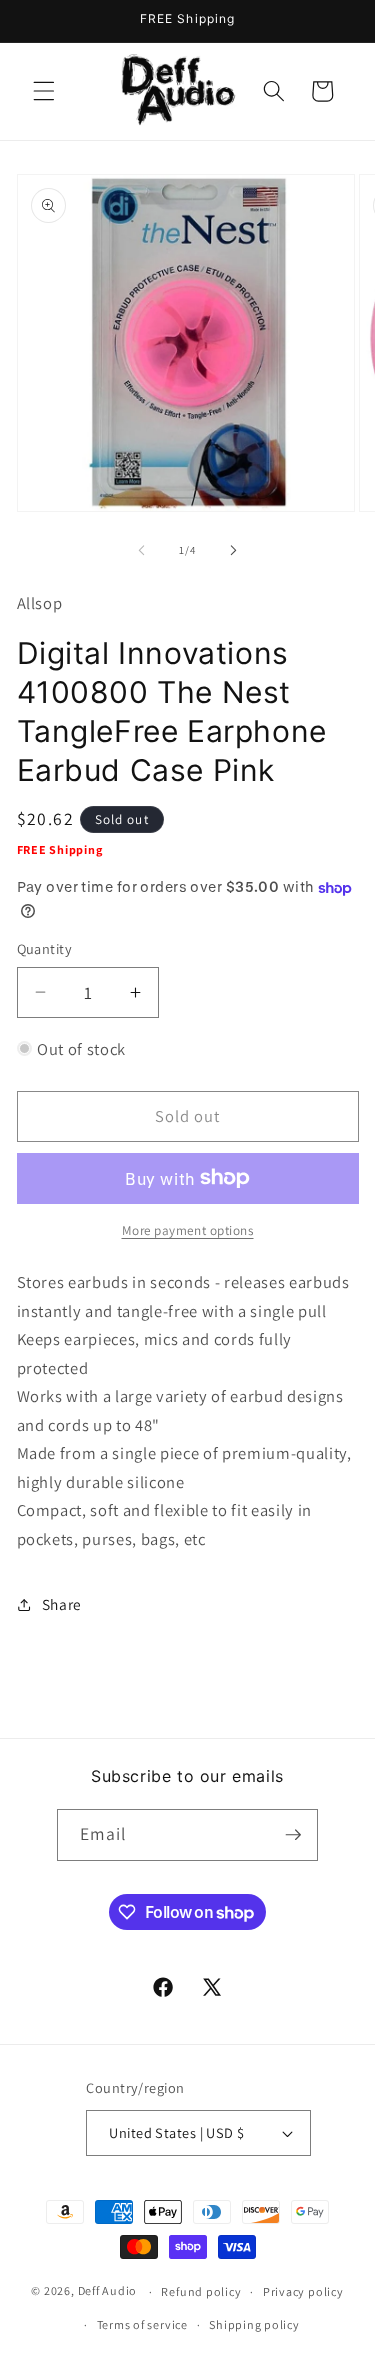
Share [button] (62, 1604)
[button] (44, 91)
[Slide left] (141, 550)
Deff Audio (108, 2291)
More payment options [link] (188, 1230)
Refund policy (201, 2291)
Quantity (45, 948)
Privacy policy (303, 2291)
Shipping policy (254, 2324)
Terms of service (142, 2324)
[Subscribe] (293, 1835)
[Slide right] (234, 550)
